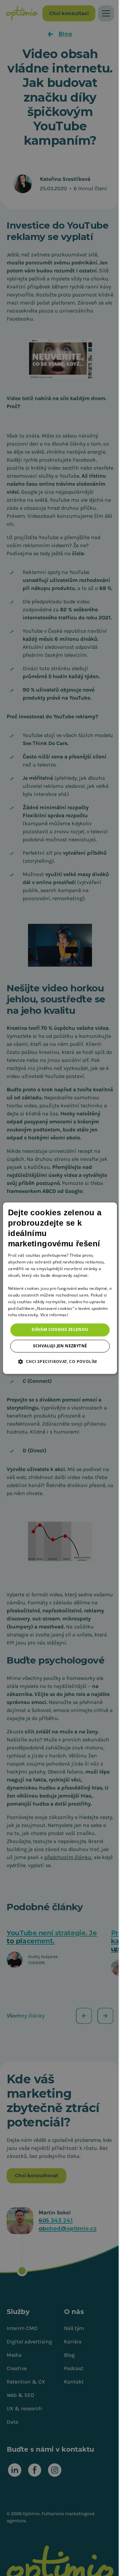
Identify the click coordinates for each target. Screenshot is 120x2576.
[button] (60, 1361)
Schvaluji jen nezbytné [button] (60, 1346)
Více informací (54, 1315)
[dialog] (60, 1288)
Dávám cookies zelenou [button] (60, 1330)
